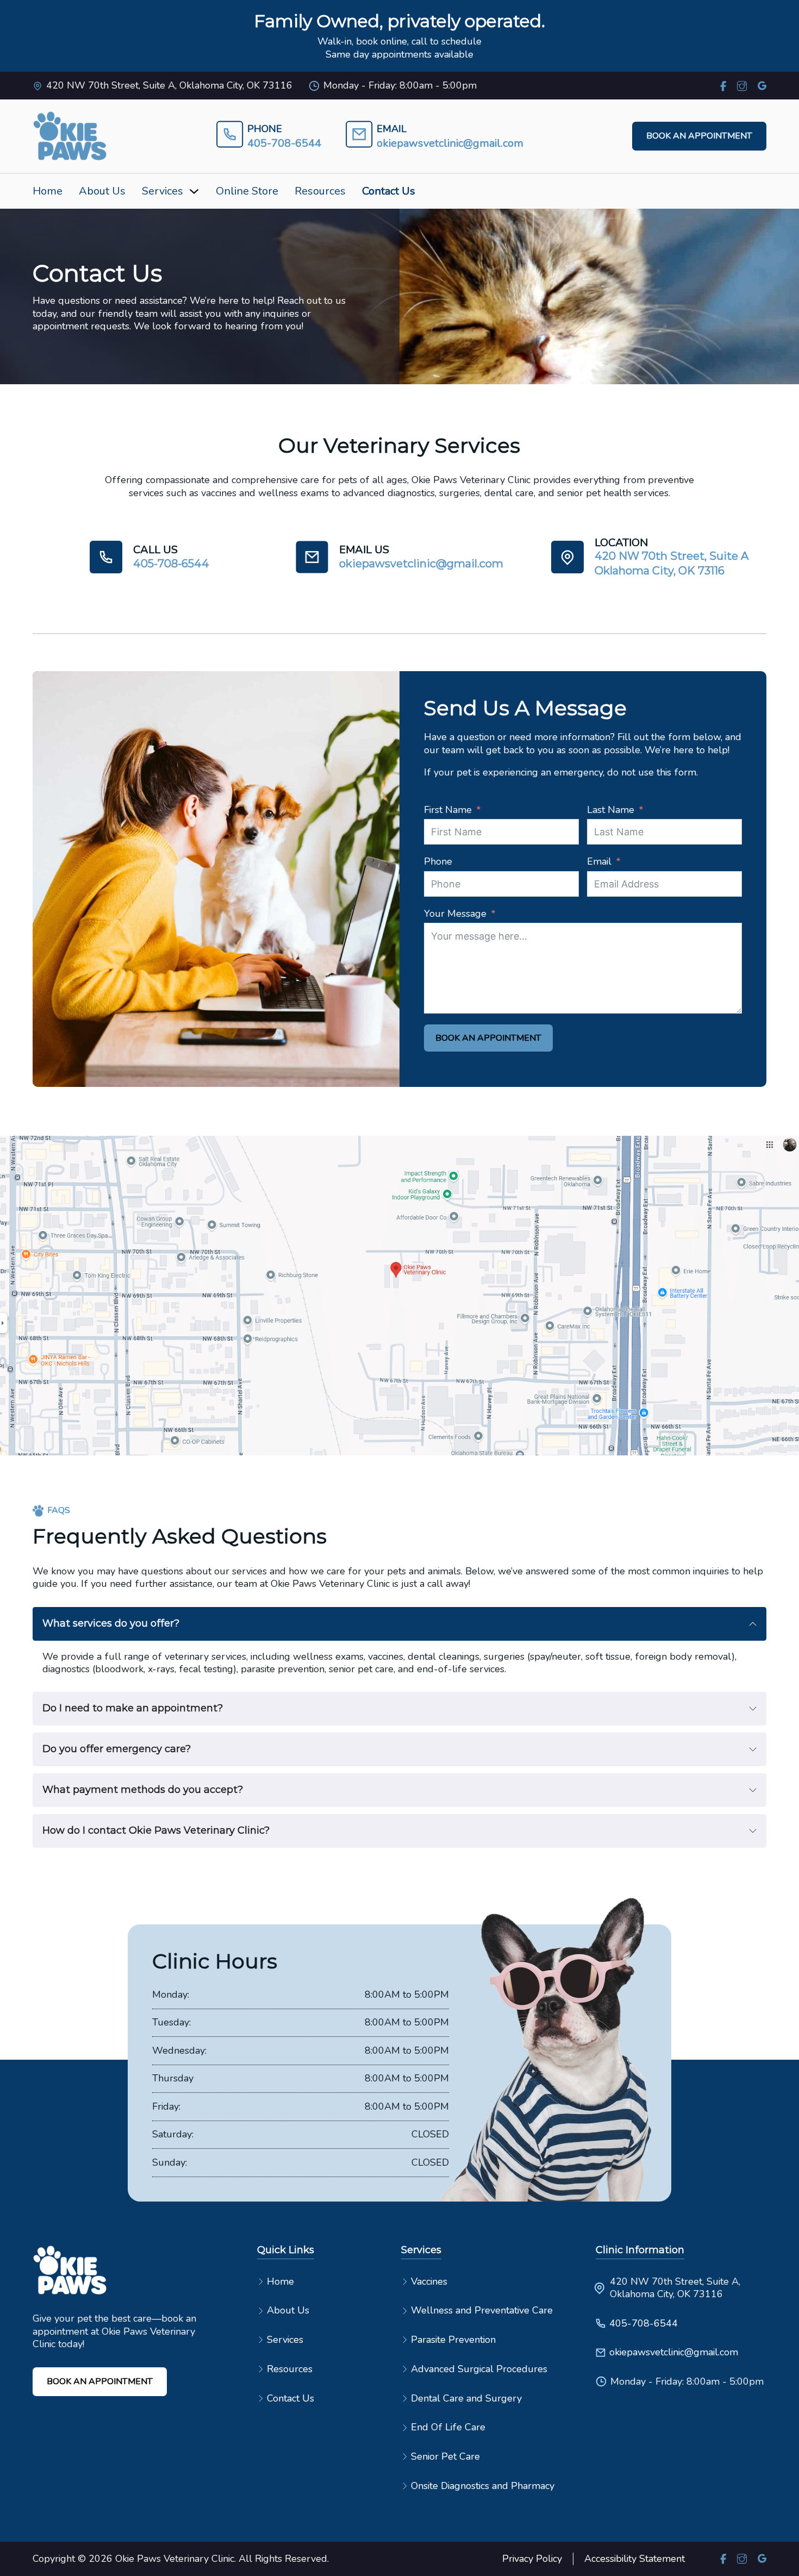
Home (48, 191)
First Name (448, 810)
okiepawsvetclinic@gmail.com (666, 2352)
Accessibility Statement (635, 2559)
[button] (399, 1624)
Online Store (247, 191)
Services (163, 191)
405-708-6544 (644, 2324)
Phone (438, 862)
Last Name (611, 810)
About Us (102, 191)
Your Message (455, 914)
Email (599, 862)
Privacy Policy (532, 2559)
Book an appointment (699, 136)
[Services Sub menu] (194, 191)
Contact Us (389, 191)
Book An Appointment (488, 1038)
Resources (320, 191)
